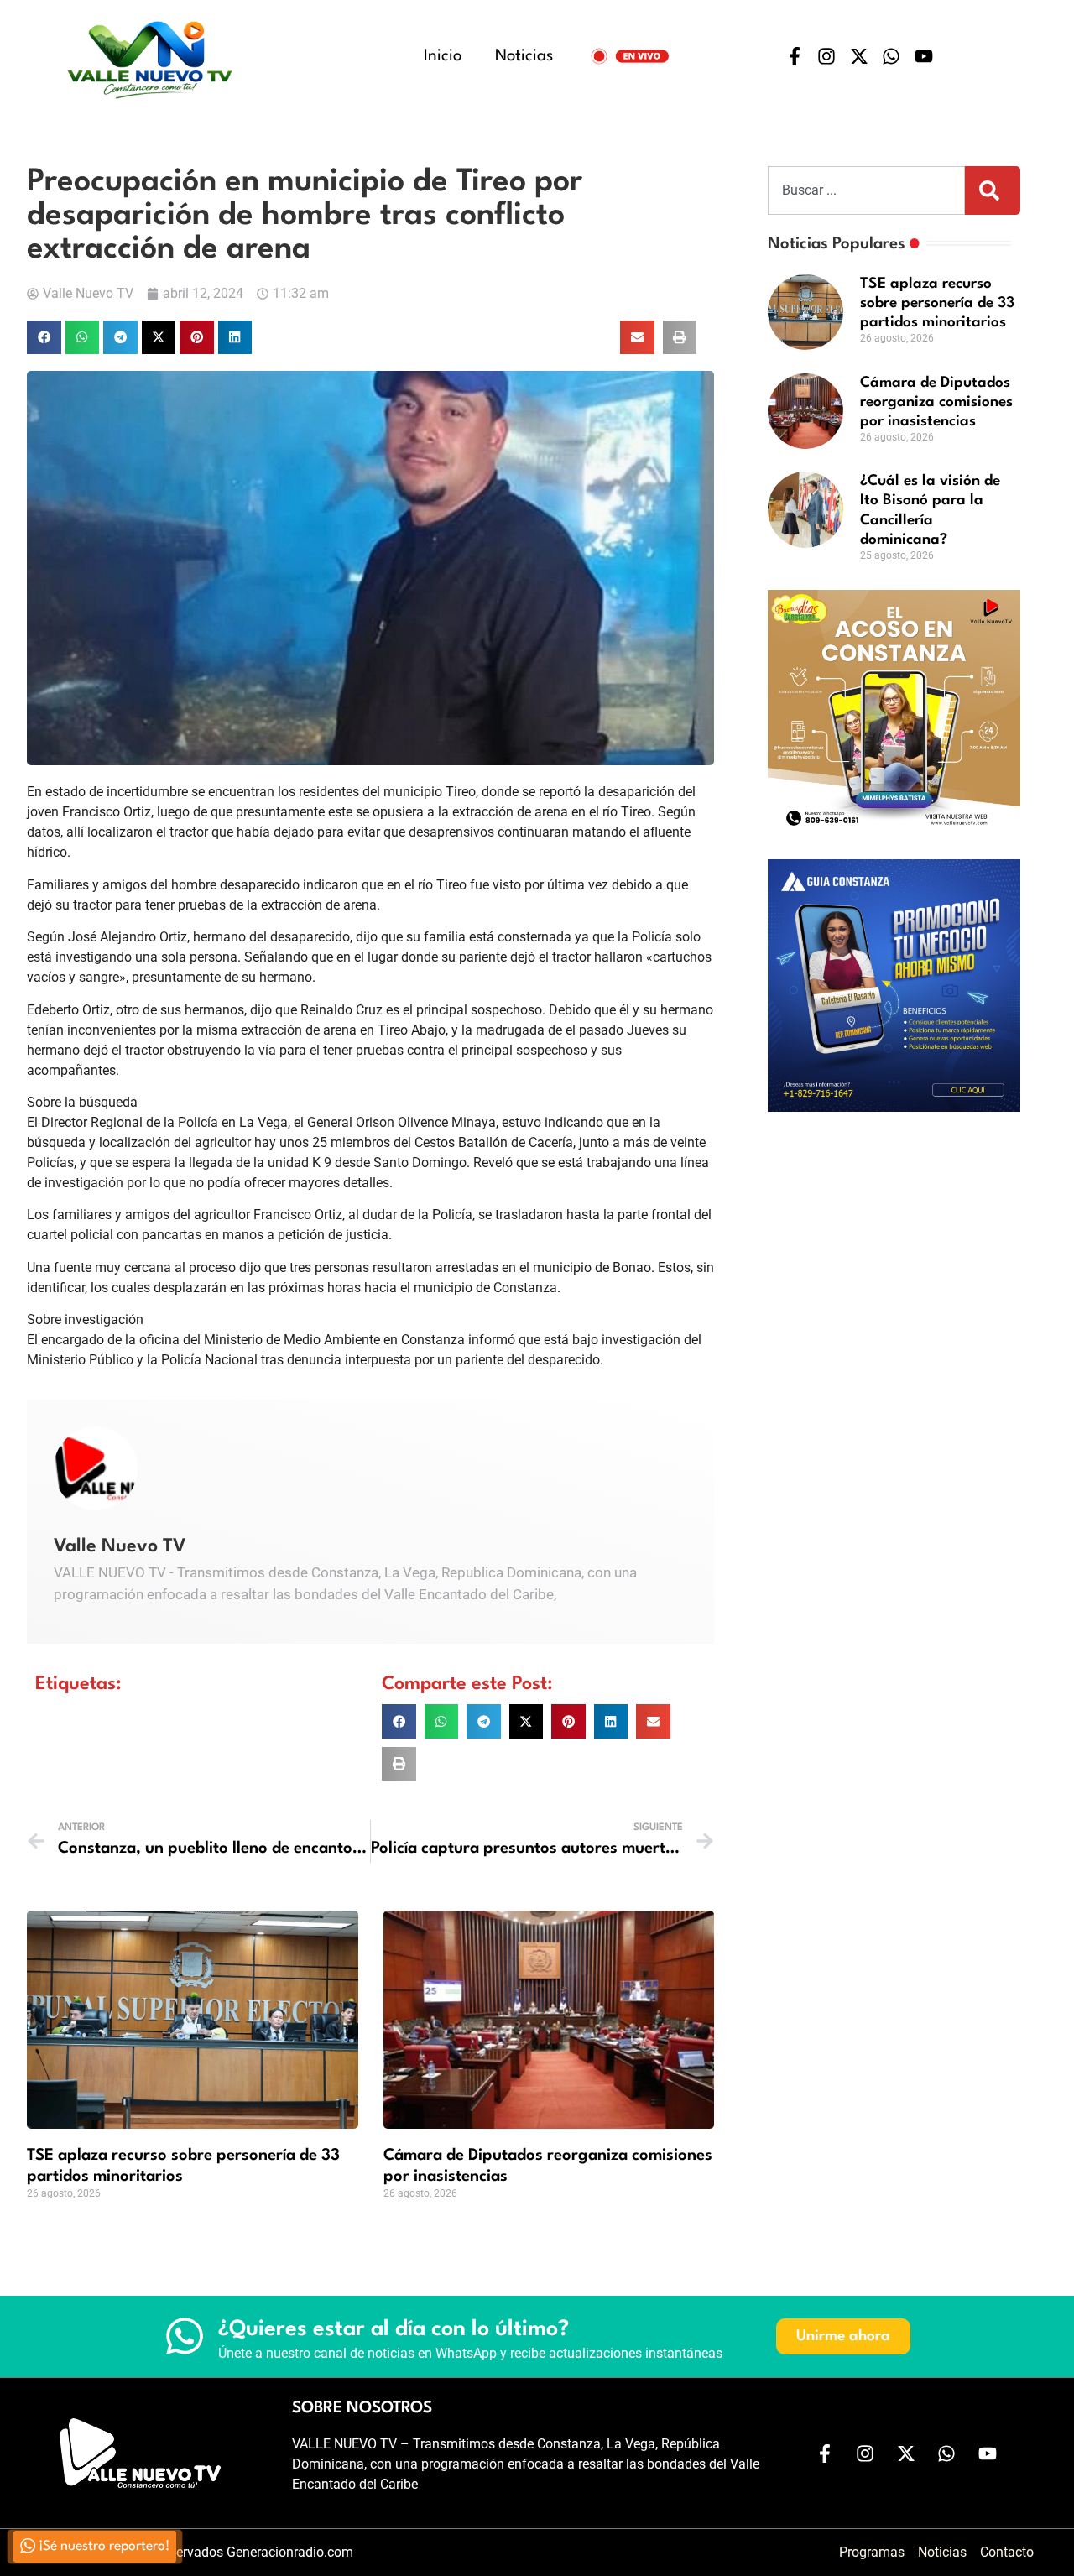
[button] (44, 338)
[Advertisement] (894, 1233)
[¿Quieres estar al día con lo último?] (185, 2336)
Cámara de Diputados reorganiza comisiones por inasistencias (936, 402)
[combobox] (866, 190)
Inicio (443, 56)
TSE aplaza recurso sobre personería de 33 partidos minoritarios (937, 303)
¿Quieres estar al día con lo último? (394, 2329)
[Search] (993, 190)
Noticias (524, 56)
